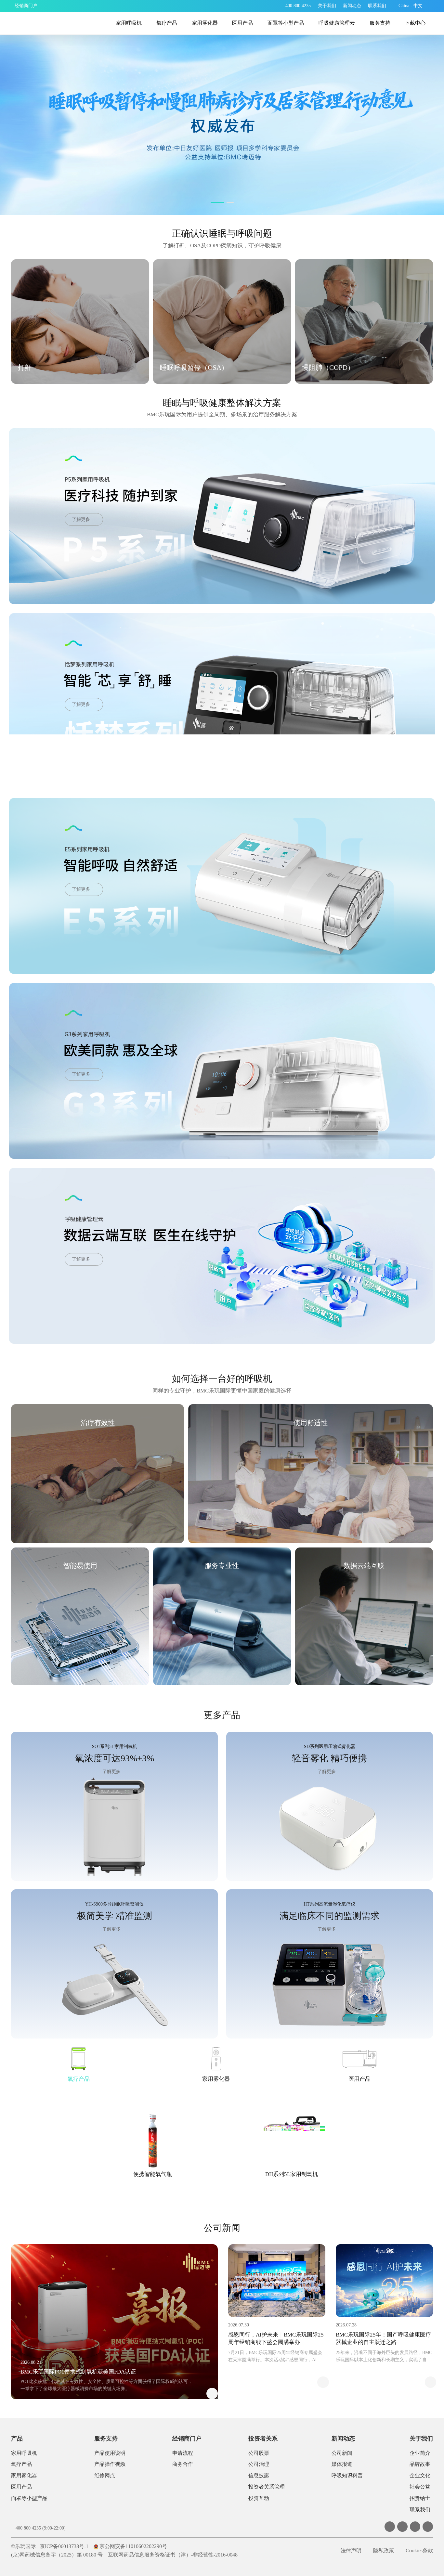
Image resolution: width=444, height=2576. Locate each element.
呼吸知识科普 (347, 2475)
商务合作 (183, 2464)
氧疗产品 (167, 23)
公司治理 (259, 2464)
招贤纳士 (420, 2498)
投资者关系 (263, 2439)
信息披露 (259, 2475)
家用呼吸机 (129, 23)
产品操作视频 (110, 2464)
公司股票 (259, 2453)
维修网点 (105, 2475)
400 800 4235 (298, 6)
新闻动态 (343, 2439)
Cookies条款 (419, 2550)
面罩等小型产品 (286, 23)
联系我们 (420, 2510)
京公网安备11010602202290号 (133, 2546)
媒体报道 (342, 2464)
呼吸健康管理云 (337, 23)
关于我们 (421, 2439)
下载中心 (415, 23)
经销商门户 (187, 2439)
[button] (214, 202)
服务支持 (380, 23)
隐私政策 (384, 2550)
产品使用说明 (110, 2453)
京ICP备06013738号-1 (64, 2546)
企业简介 (420, 2453)
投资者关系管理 (267, 2487)
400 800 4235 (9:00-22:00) (41, 2528)
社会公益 (420, 2487)
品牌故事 (420, 2464)
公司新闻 (342, 2453)
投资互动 (259, 2498)
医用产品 (242, 23)
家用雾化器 (205, 23)
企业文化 (420, 2475)
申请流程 (183, 2453)
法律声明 (351, 2550)
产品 (17, 2439)
